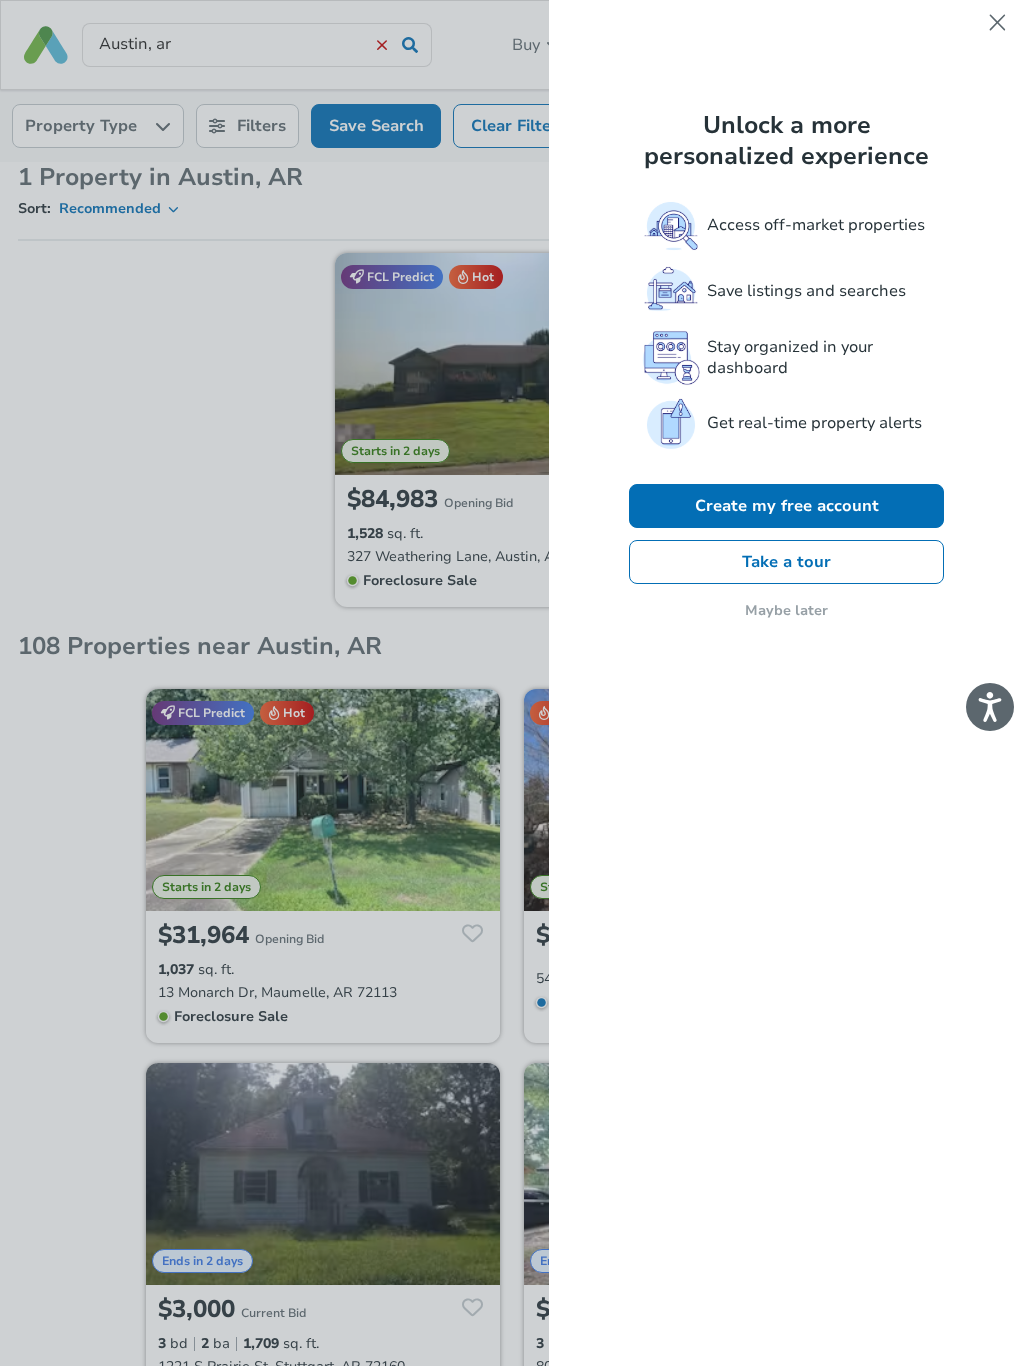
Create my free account (787, 506)
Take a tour (786, 562)
